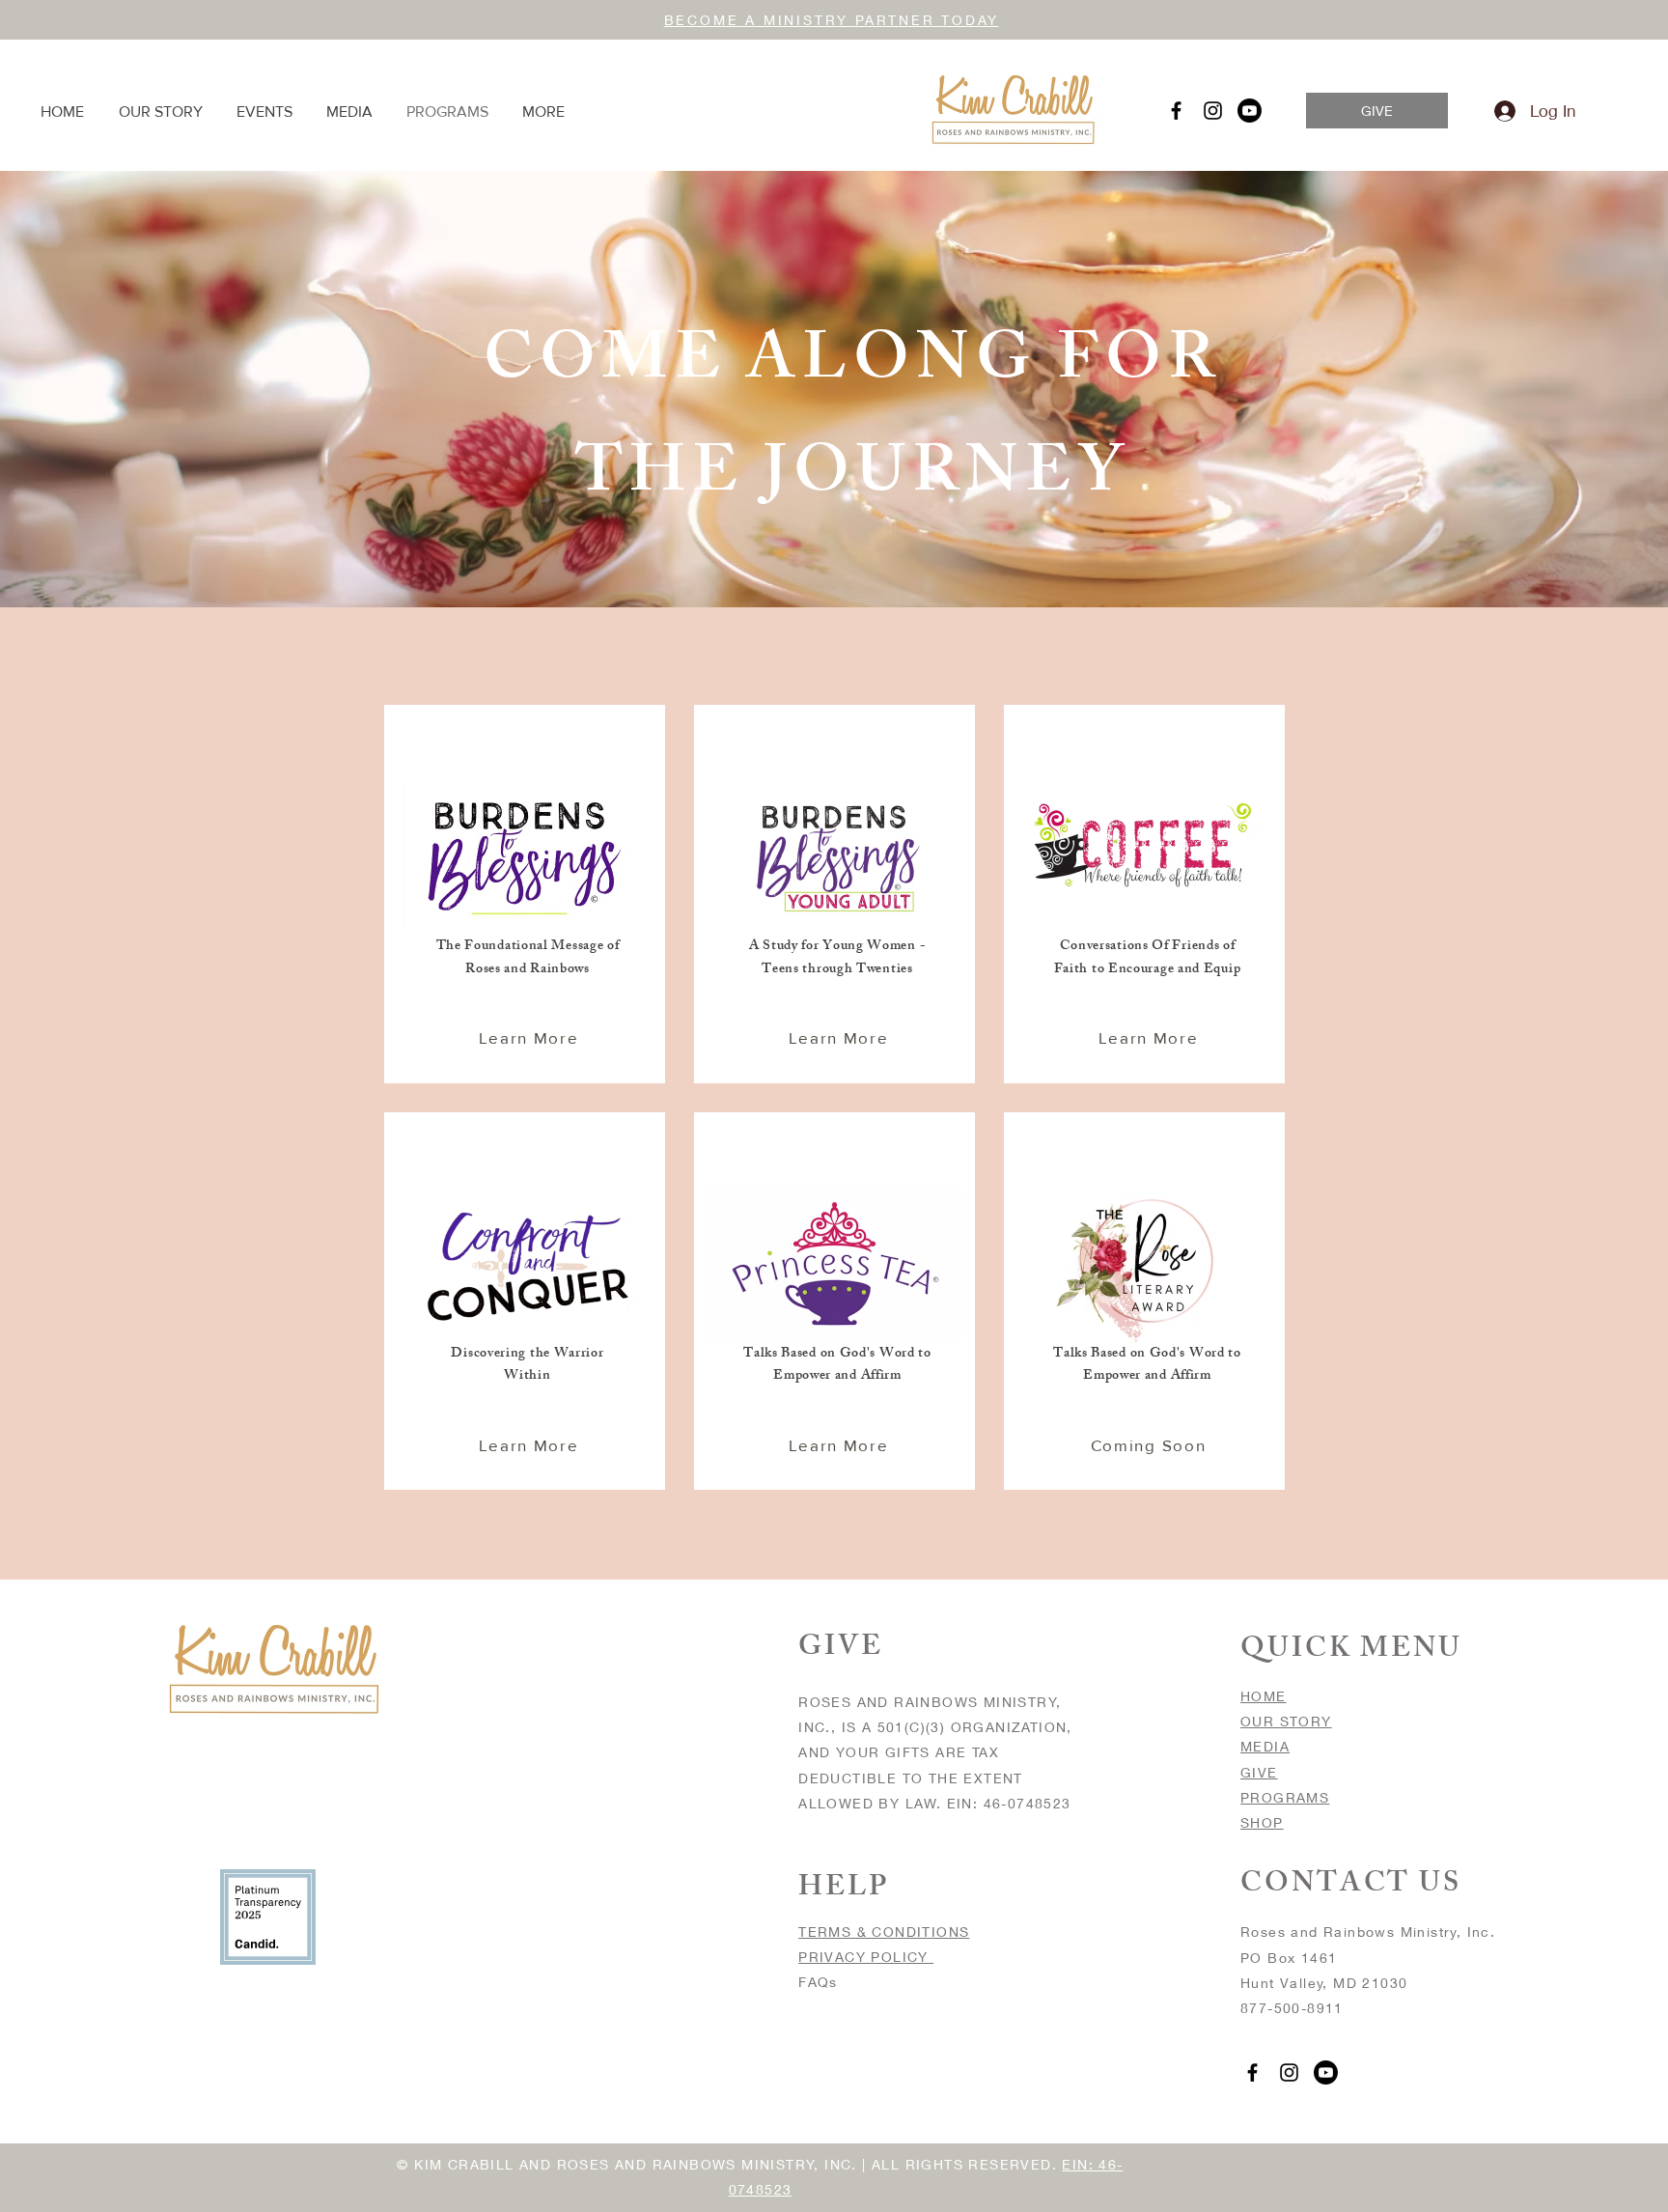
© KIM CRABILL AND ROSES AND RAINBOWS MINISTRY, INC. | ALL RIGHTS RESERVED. (729, 2164)
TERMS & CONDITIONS (884, 1932)
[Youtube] (1250, 111)
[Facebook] (1176, 111)
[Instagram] (1213, 111)
